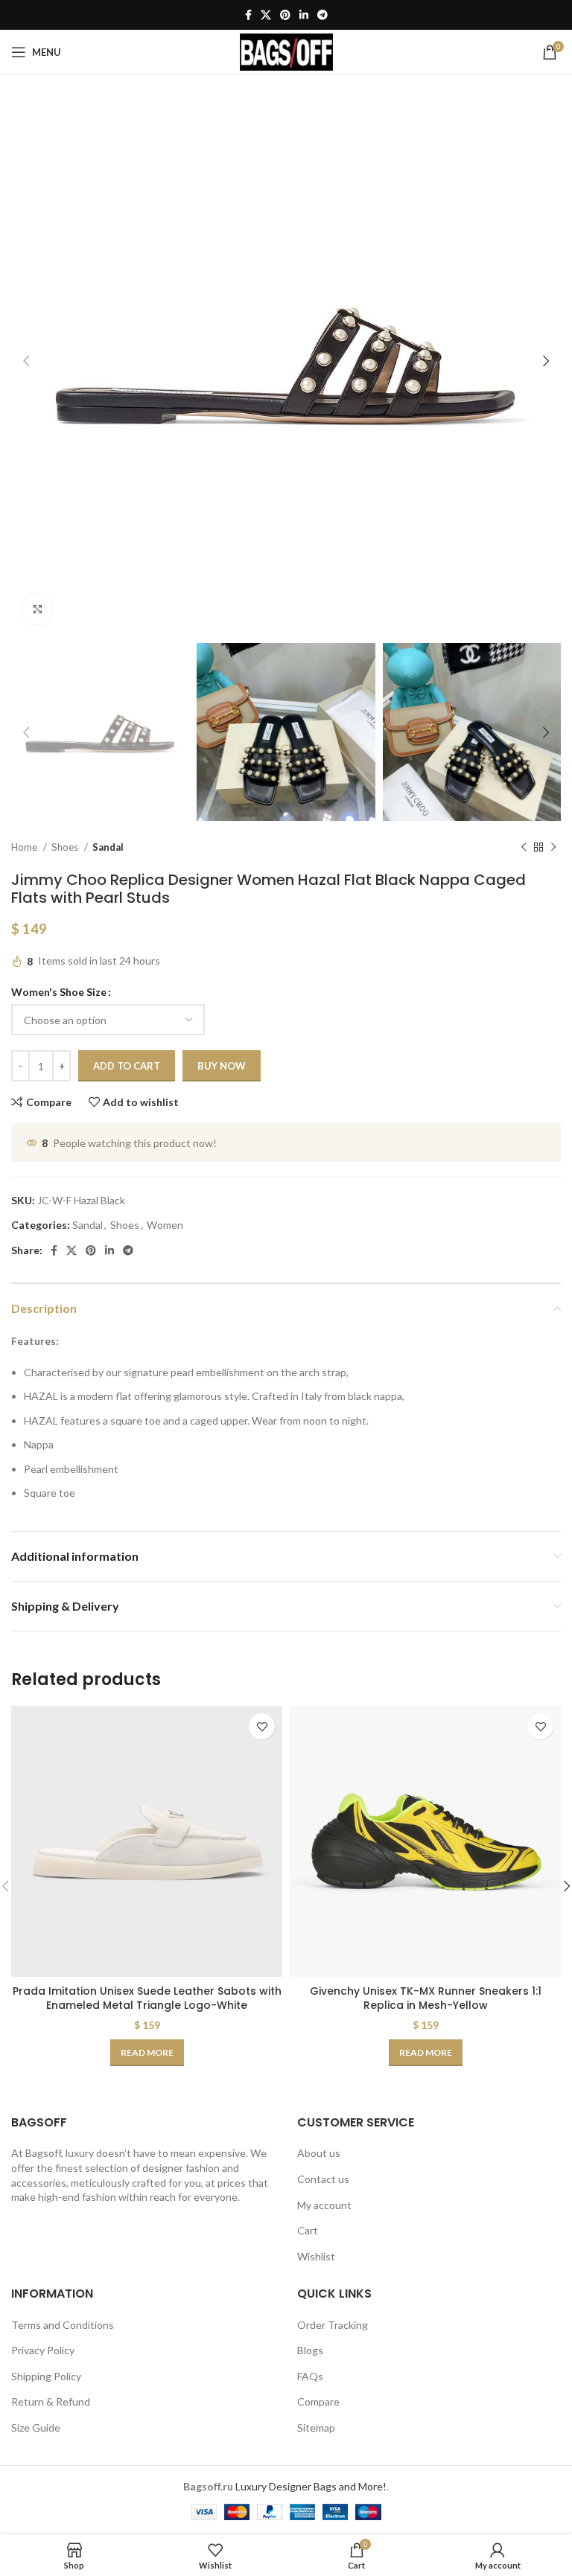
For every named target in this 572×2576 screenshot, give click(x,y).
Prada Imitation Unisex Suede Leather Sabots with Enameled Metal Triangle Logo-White (147, 1998)
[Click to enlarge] (37, 610)
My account (324, 2205)
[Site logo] (286, 51)
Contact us (323, 2179)
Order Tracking (333, 2325)
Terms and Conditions (63, 2325)
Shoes (66, 847)
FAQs (310, 2376)
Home (25, 847)
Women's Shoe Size (59, 992)
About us (319, 2153)
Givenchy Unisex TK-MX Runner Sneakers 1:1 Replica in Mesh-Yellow (426, 1998)
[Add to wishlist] (262, 1726)
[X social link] (266, 15)
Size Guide (36, 2428)
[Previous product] (524, 848)
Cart (308, 2230)
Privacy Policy (43, 2350)
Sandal (108, 847)
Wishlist (316, 2256)
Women (165, 1225)
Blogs (310, 2350)
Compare (318, 2401)
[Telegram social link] (322, 15)
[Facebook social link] (248, 15)
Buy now (222, 1066)
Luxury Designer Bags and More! (311, 2486)
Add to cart (127, 1066)
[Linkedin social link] (304, 15)
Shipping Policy (46, 2376)
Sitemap (316, 2428)
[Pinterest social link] (285, 15)
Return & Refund (51, 2401)
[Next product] (553, 848)
